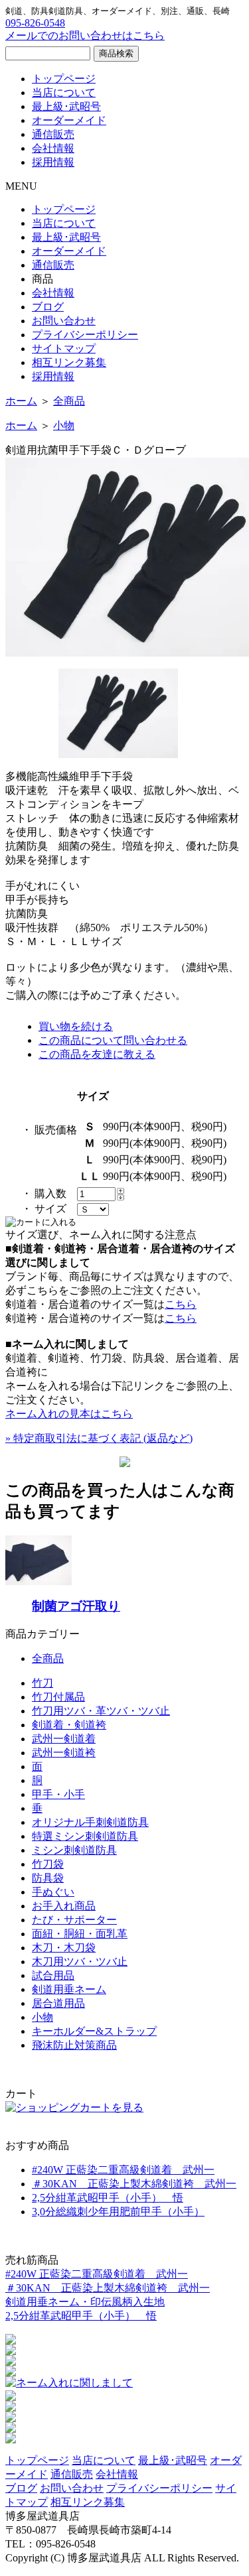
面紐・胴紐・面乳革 (80, 1934)
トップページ (64, 79)
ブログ (48, 307)
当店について (64, 93)
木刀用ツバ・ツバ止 (80, 1962)
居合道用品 (58, 2003)
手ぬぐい (53, 1892)
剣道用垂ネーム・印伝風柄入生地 (85, 2302)
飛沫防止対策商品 (74, 2045)
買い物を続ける (76, 1026)
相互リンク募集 (69, 362)
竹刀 (42, 1683)
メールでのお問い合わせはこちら (85, 35)
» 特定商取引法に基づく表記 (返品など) (99, 1438)
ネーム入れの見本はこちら (69, 1414)
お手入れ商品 (64, 1906)
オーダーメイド (69, 120)
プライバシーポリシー (85, 335)
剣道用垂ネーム (69, 1989)
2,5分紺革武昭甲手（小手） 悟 (108, 2198)
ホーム (21, 401)
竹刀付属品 (58, 1697)
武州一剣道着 (64, 1739)
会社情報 (53, 148)
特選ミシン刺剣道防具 (85, 1836)
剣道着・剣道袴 (69, 1725)
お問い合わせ (64, 321)
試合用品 (53, 1975)
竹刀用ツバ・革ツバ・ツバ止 (101, 1711)
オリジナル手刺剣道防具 (90, 1822)
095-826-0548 (35, 23)
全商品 (69, 401)
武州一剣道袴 (64, 1753)
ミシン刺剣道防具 (74, 1850)
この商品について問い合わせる (113, 1040)
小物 (64, 425)
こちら (181, 1304)
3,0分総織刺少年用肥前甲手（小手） (118, 2212)
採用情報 (53, 162)
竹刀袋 (48, 1864)
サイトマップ (64, 349)
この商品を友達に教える (97, 1054)
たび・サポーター (74, 1920)
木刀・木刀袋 (64, 1948)
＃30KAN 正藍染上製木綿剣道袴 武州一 (134, 2184)
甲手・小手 (58, 1794)
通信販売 (53, 134)
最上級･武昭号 (66, 106)
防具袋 (48, 1878)
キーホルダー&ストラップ (94, 2031)
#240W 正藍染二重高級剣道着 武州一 (123, 2170)
